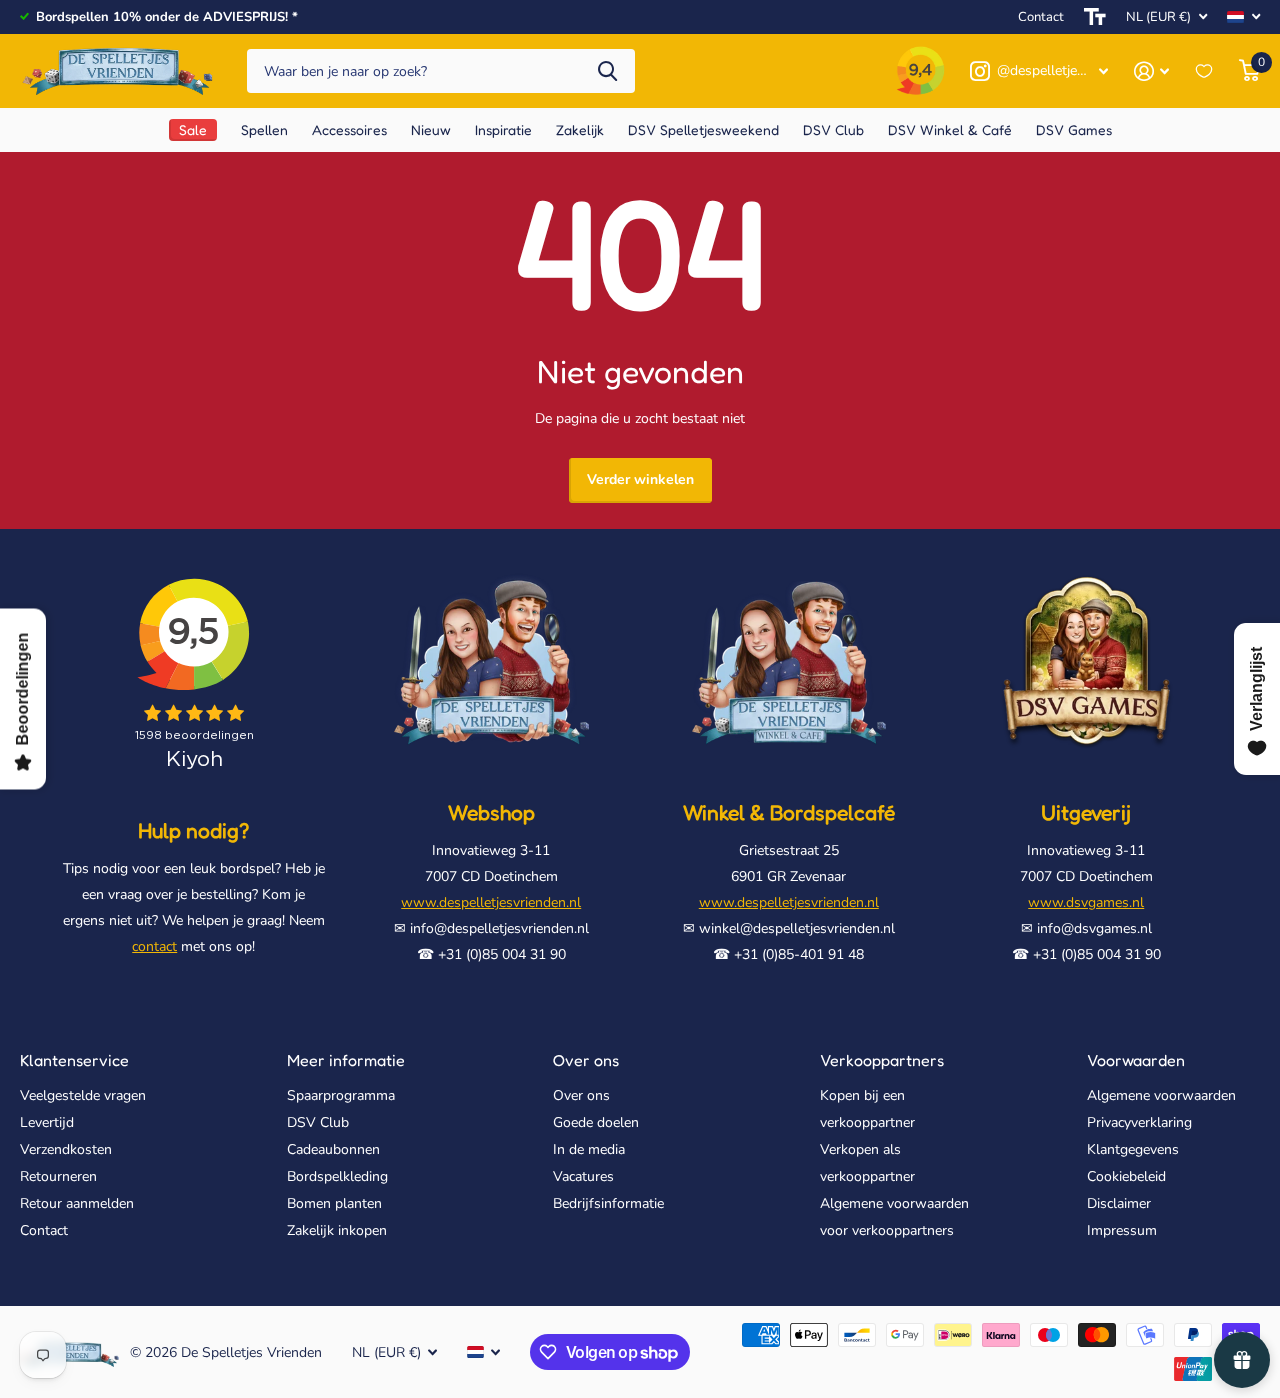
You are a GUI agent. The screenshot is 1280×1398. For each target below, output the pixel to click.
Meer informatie (346, 1060)
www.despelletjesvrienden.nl (491, 902)
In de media (589, 1149)
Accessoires (349, 129)
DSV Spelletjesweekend (703, 129)
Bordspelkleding (337, 1176)
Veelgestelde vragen (83, 1095)
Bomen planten (334, 1203)
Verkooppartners (882, 1060)
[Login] (1151, 71)
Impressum (1122, 1230)
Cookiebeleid (1126, 1176)
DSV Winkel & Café (950, 129)
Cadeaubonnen (333, 1149)
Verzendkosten (66, 1149)
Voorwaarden (1136, 1060)
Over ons (586, 1060)
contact (154, 946)
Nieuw (431, 129)
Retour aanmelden (77, 1203)
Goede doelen (596, 1122)
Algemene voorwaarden (1161, 1095)
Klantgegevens (1133, 1149)
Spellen (264, 129)
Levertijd (47, 1122)
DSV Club (318, 1122)
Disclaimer (1119, 1203)
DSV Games (1074, 129)
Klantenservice (74, 1060)
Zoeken (607, 71)
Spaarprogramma (341, 1095)
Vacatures (583, 1176)
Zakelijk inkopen (337, 1230)
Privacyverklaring (1139, 1122)
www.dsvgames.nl (1086, 902)
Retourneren (58, 1176)
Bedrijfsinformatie (608, 1203)
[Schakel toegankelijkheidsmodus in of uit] (1095, 17)
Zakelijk (580, 129)
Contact (1041, 17)
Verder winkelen (640, 479)
